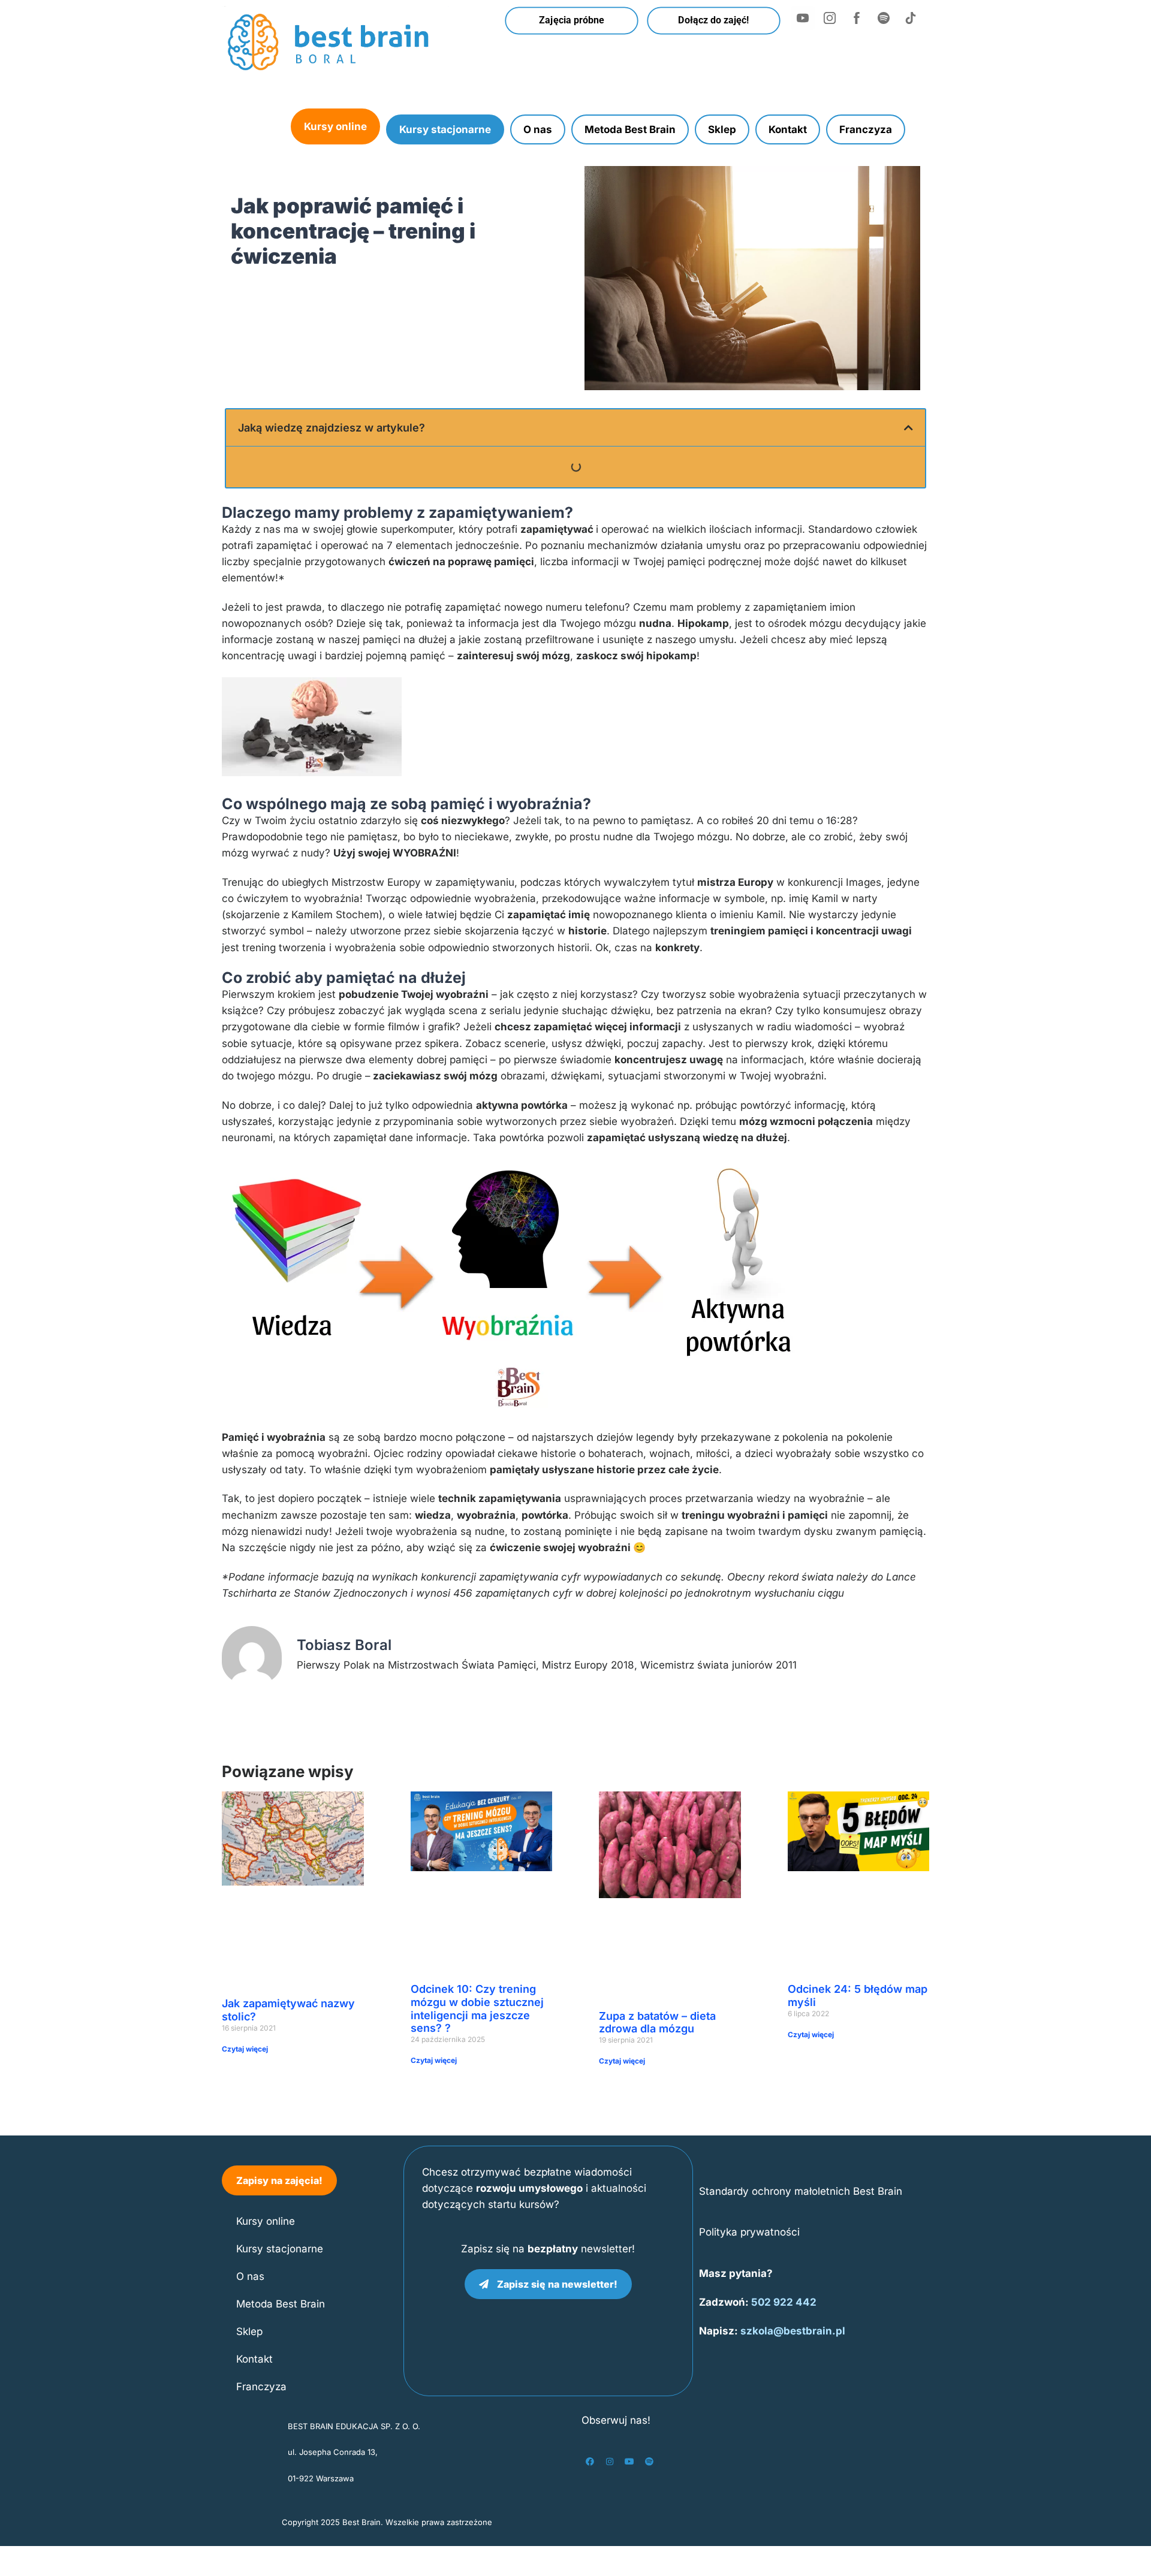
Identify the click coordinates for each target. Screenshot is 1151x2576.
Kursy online (335, 126)
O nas (538, 129)
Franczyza (866, 129)
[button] (909, 428)
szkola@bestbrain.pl (793, 2331)
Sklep (722, 129)
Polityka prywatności (749, 2232)
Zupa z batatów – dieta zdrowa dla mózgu (657, 2023)
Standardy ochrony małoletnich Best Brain (801, 2191)
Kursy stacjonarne (445, 129)
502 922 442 (784, 2302)
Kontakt (788, 129)
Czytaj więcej (245, 2049)
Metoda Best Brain (630, 129)
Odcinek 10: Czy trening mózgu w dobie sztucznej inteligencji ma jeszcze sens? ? (477, 2008)
